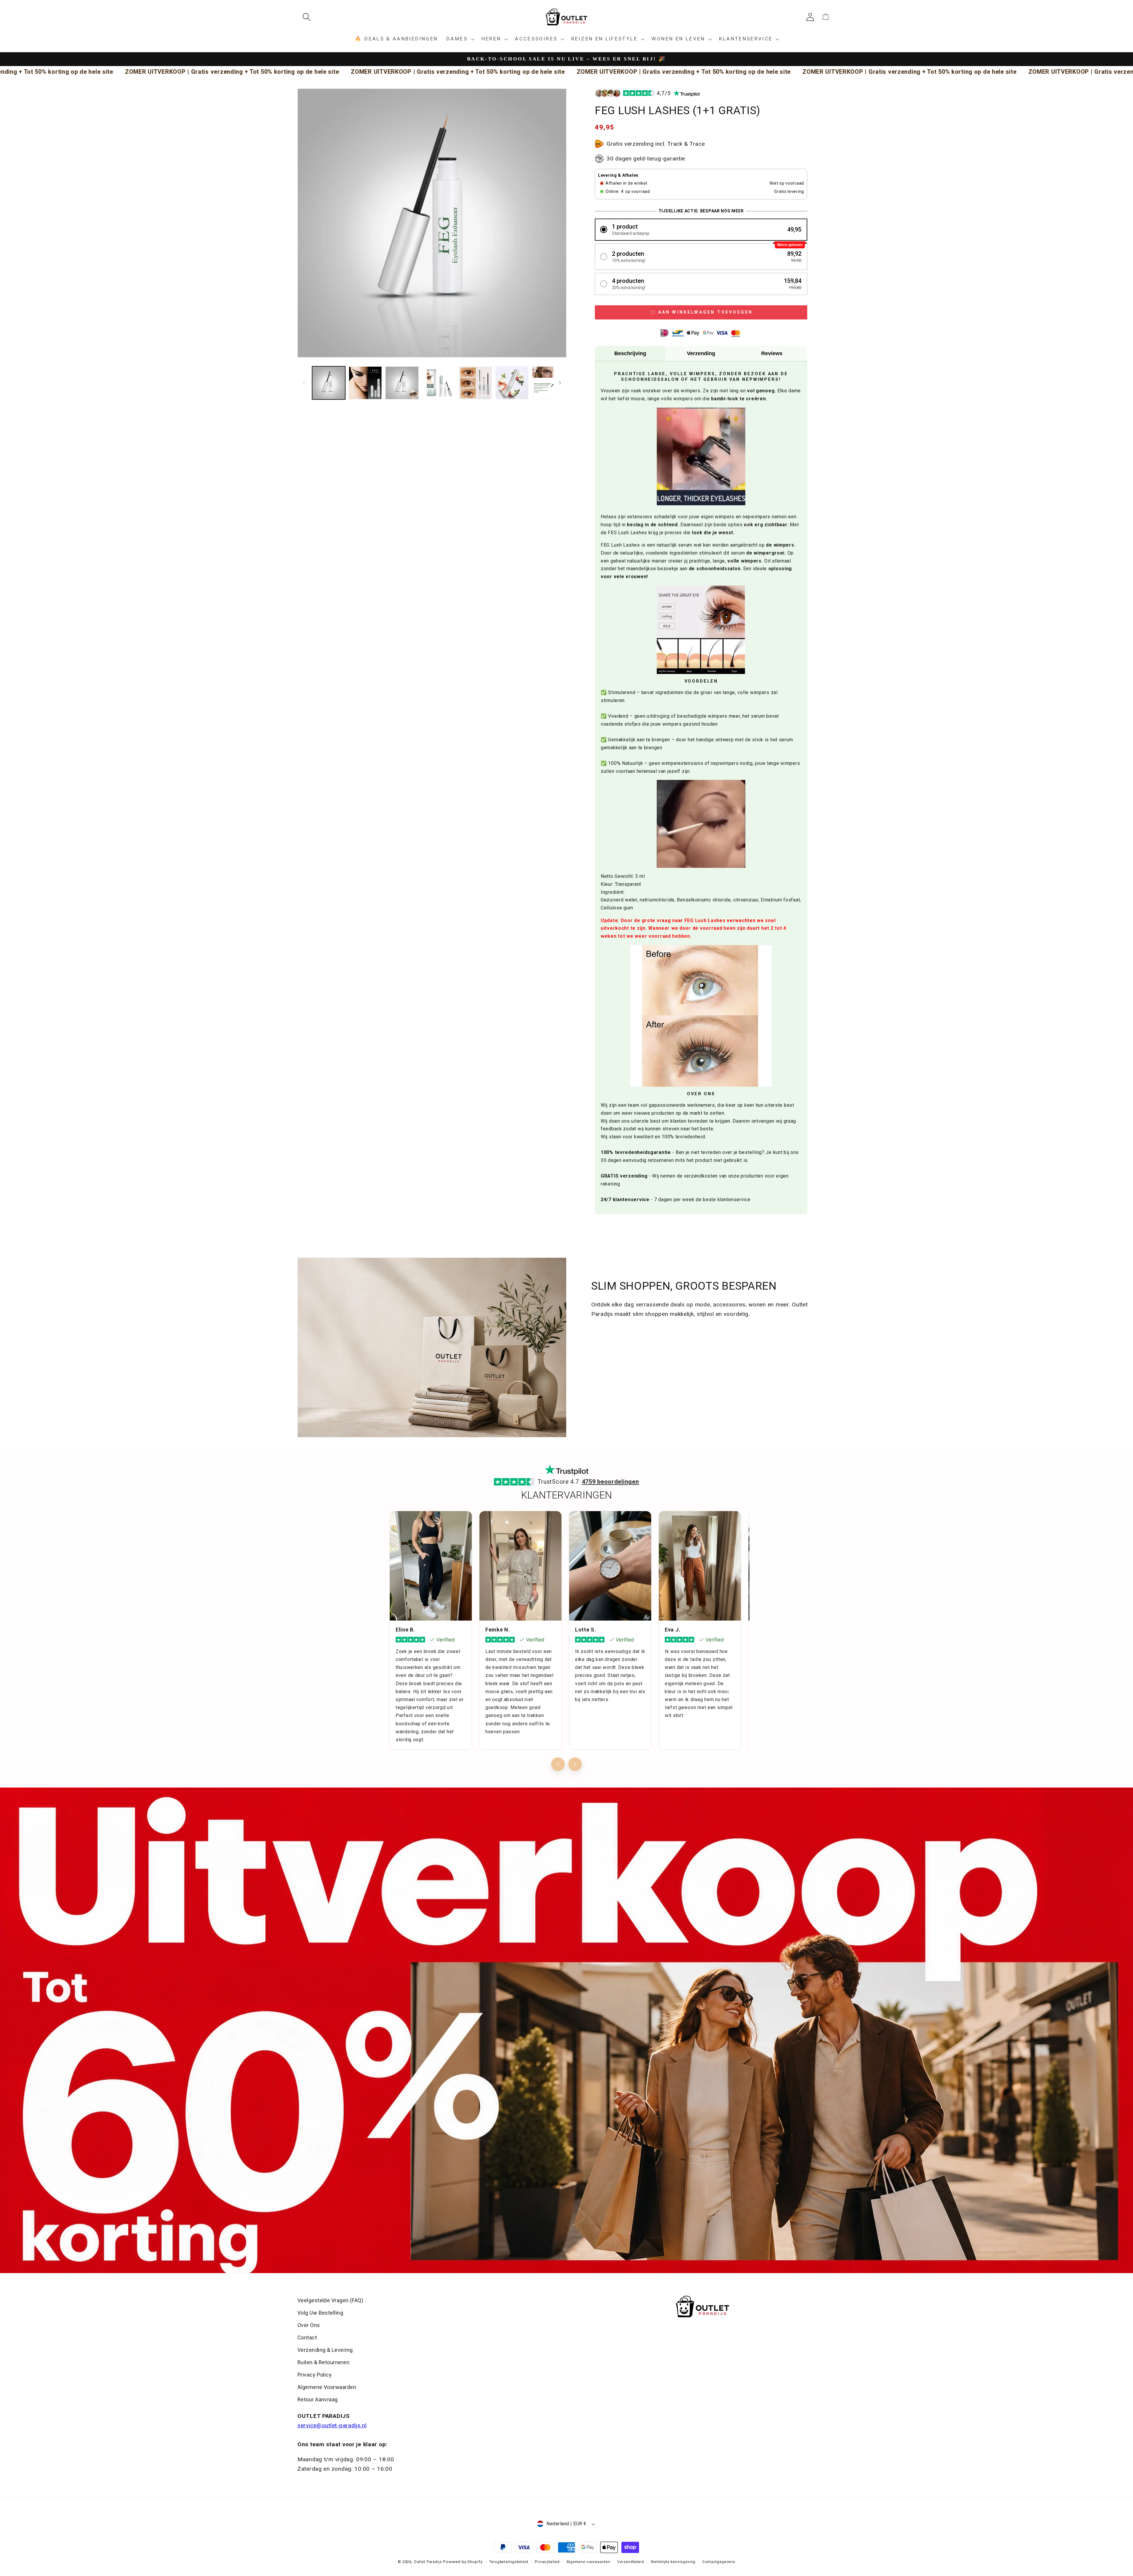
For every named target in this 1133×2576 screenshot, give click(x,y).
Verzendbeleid (631, 2562)
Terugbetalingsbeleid (509, 2562)
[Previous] (558, 1764)
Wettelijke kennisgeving (673, 2562)
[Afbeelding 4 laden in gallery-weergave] (439, 383)
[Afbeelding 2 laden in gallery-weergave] (365, 383)
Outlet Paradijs (428, 2562)
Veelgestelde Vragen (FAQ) (330, 2300)
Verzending (701, 353)
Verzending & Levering (325, 2350)
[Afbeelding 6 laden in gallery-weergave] (512, 383)
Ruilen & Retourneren (323, 2362)
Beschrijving (630, 353)
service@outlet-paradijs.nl (332, 2425)
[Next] (575, 1764)
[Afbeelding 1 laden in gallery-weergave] (329, 383)
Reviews (772, 353)
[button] (309, 17)
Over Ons (309, 2325)
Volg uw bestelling (320, 2313)
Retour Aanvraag (318, 2399)
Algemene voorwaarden (588, 2562)
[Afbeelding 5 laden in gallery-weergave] (475, 383)
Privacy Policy (315, 2375)
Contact (307, 2338)
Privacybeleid (547, 2562)
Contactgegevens (719, 2562)
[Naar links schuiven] (304, 383)
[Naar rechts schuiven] (560, 383)
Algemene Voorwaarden (327, 2387)
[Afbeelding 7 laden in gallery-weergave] (549, 383)
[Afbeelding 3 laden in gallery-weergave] (402, 383)
